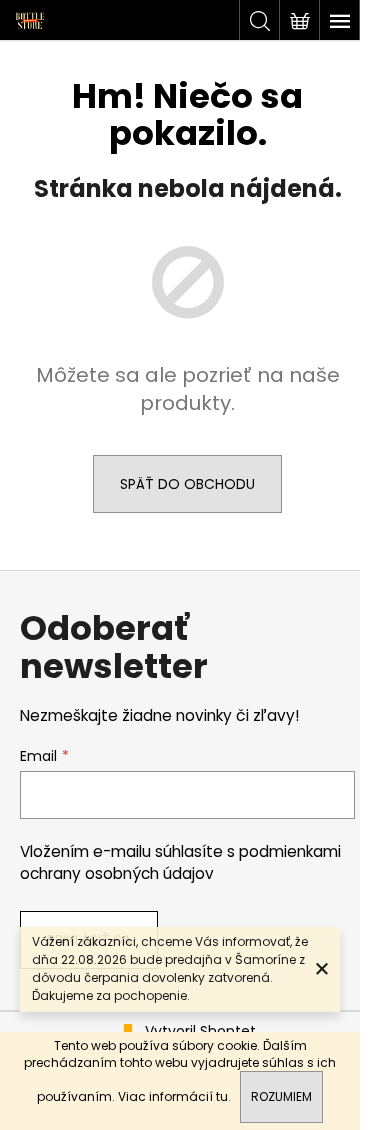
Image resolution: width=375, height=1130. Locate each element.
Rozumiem (281, 1096)
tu (222, 1096)
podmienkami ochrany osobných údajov (180, 862)
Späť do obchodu (187, 484)
